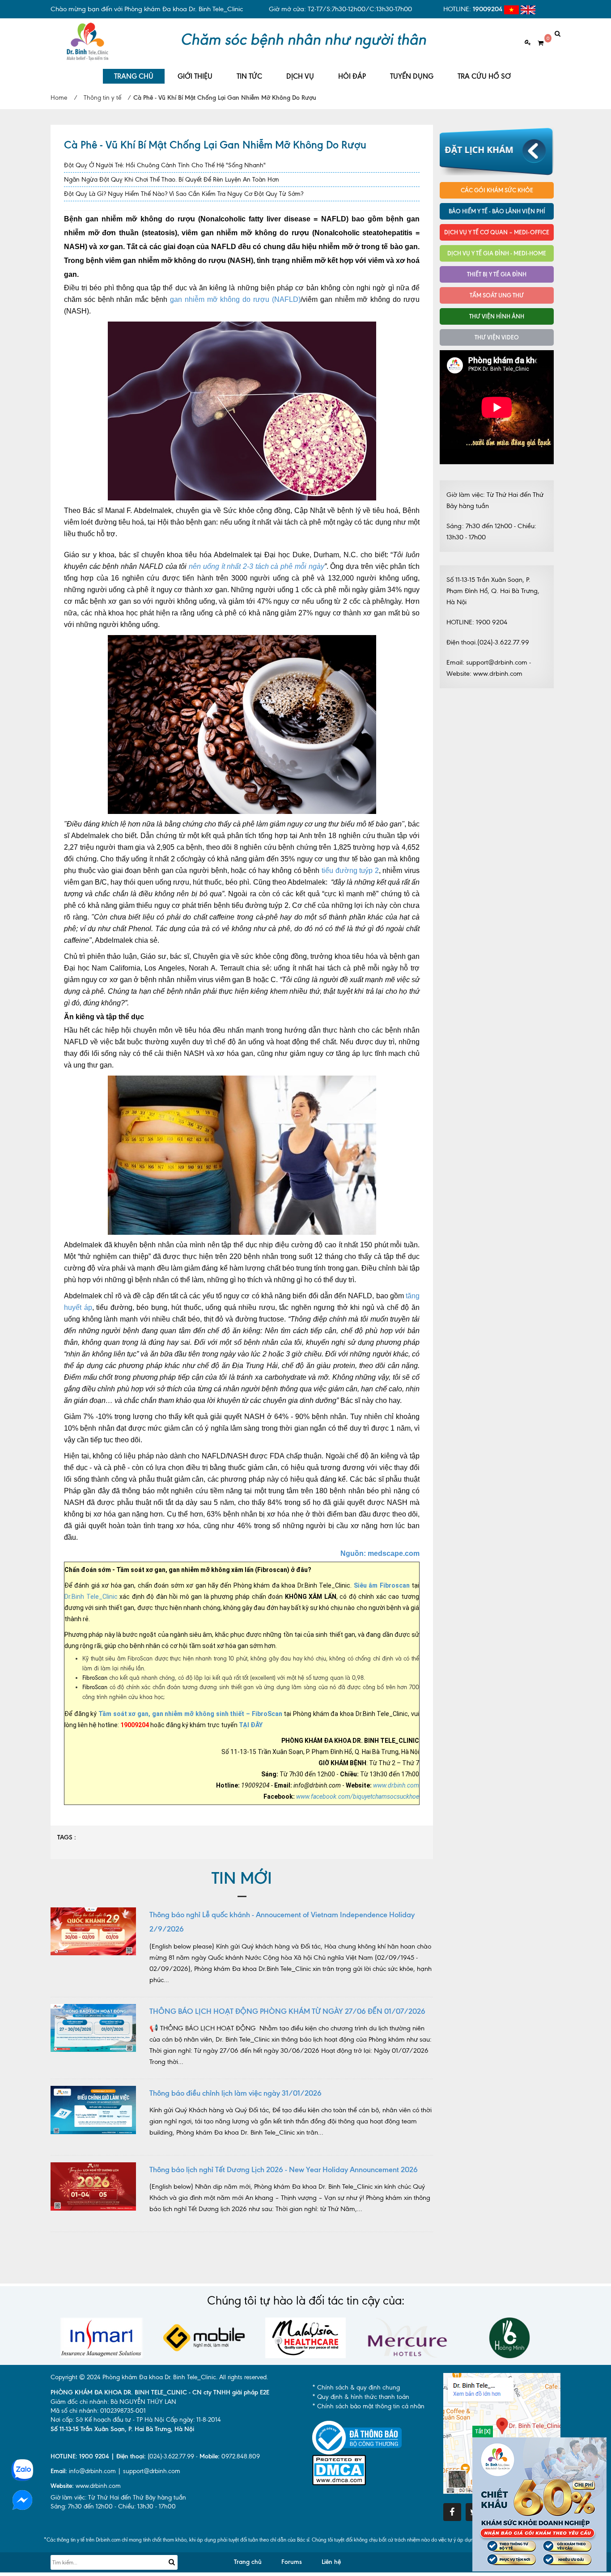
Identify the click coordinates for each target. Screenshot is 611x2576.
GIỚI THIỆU (195, 76)
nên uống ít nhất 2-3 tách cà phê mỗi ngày (257, 566)
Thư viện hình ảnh (497, 316)
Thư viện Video (497, 337)
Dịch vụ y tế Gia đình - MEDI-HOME (497, 253)
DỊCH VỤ (300, 76)
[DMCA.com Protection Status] (339, 2469)
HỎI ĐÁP (352, 76)
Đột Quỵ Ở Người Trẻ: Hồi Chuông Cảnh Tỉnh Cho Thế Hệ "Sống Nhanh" (165, 165)
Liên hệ (331, 2562)
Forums (292, 2562)
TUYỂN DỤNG (412, 76)
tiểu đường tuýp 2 (350, 871)
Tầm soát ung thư (497, 295)
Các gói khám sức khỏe (497, 190)
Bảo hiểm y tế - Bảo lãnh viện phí (497, 211)
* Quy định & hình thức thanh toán (361, 2397)
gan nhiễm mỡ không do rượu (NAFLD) (235, 299)
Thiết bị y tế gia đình (497, 274)
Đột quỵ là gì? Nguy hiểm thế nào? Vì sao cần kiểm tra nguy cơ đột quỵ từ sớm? (184, 194)
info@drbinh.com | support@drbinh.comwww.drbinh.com (115, 2479)
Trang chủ (248, 2562)
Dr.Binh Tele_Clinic (91, 1597)
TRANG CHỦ (134, 76)
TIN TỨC (249, 76)
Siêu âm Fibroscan (382, 1585)
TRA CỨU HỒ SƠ (484, 76)
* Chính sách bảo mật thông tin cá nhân (368, 2406)
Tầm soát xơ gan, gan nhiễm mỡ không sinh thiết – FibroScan (190, 1714)
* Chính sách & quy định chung (356, 2387)
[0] (537, 43)
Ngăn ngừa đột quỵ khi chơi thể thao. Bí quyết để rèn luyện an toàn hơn (172, 180)
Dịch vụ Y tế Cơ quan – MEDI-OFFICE (497, 232)
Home (59, 98)
